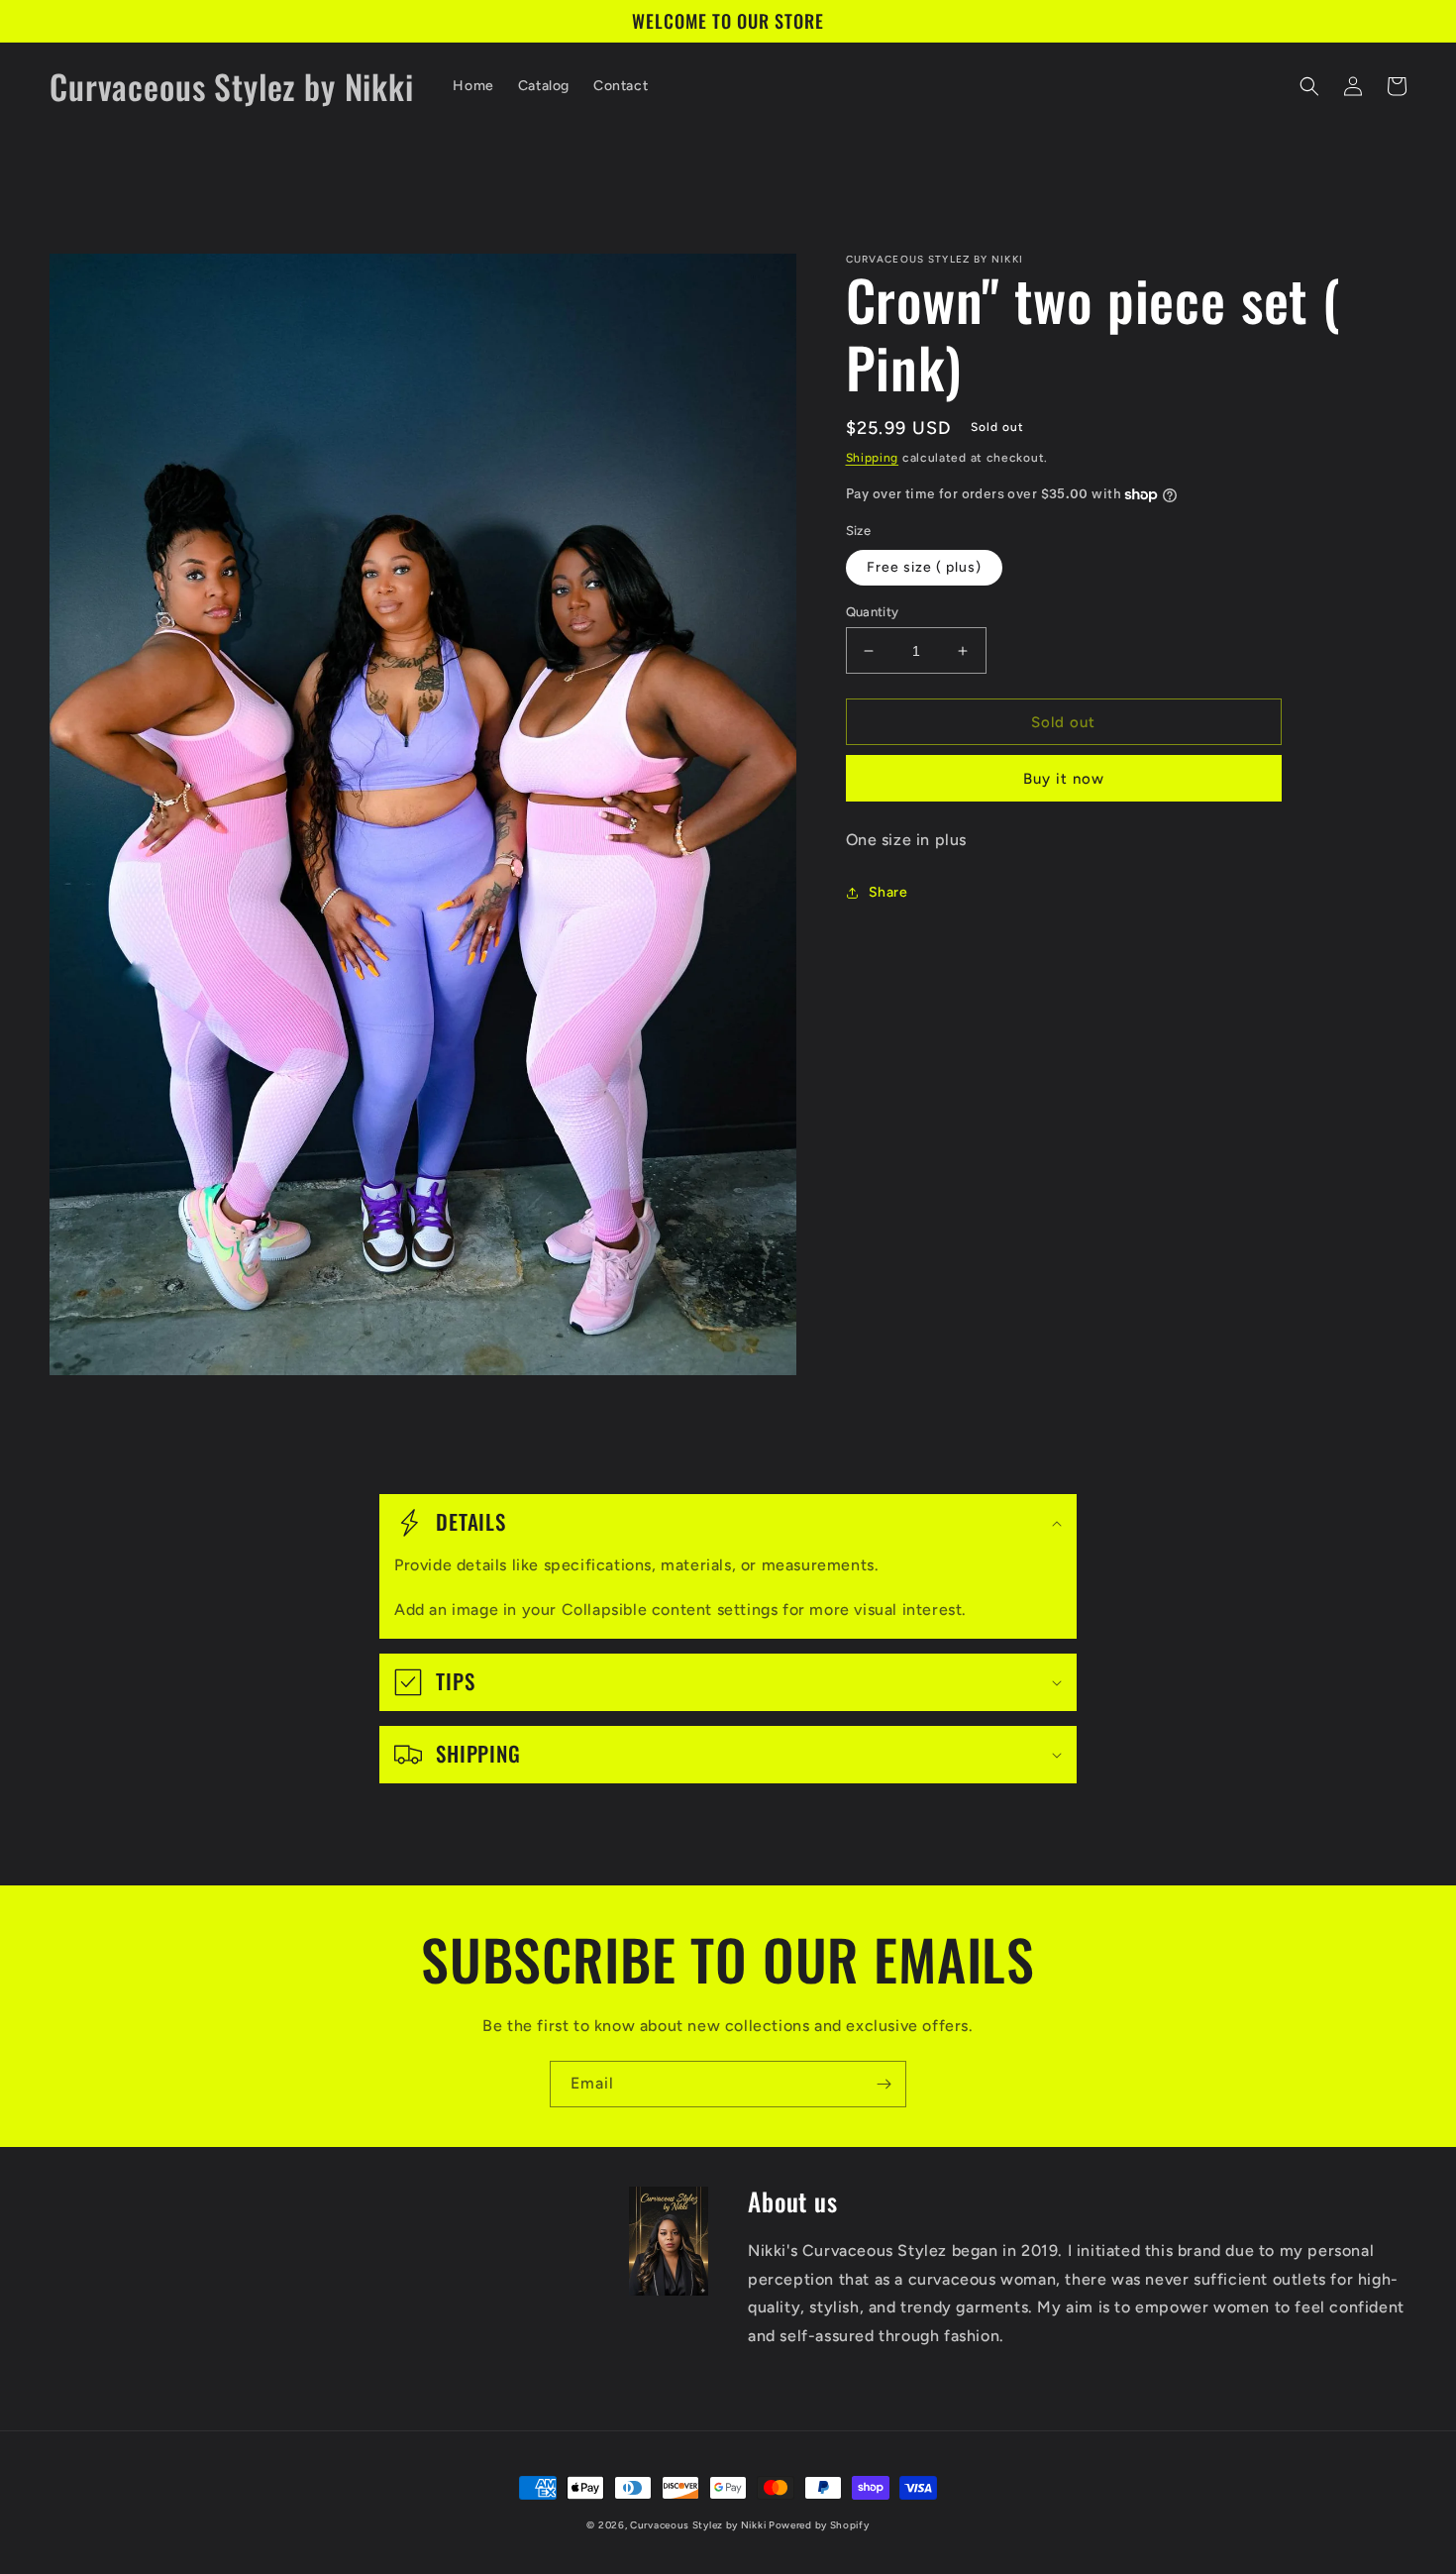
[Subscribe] (884, 2084)
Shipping (873, 458)
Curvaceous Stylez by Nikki (699, 2525)
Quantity (873, 612)
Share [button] (888, 892)
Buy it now (1064, 779)
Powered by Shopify (819, 2525)
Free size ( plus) (924, 567)
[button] (1309, 86)
